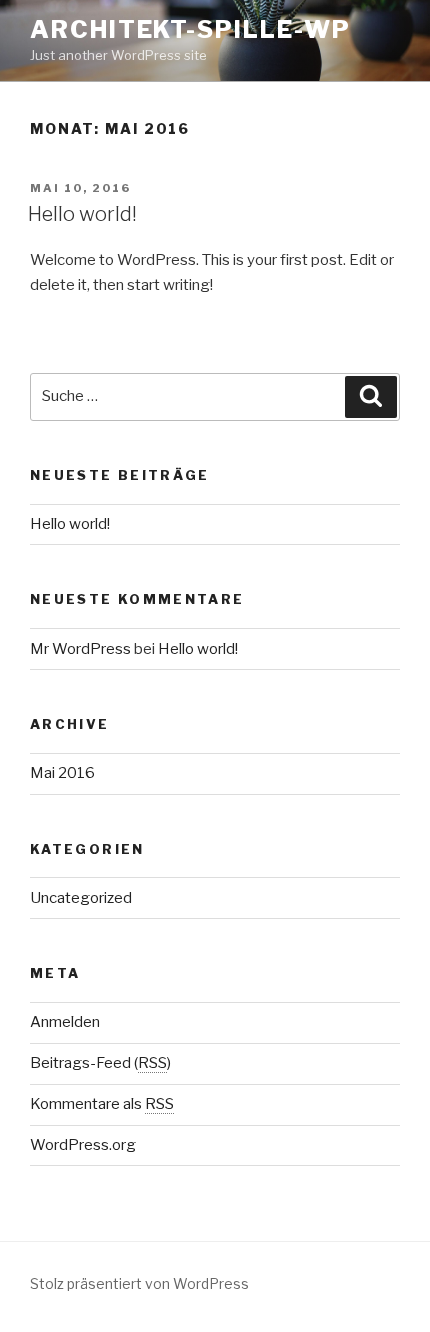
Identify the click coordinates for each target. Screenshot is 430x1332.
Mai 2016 (62, 773)
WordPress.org (83, 1145)
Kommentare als (102, 1104)
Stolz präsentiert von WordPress (139, 1283)
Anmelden (65, 1022)
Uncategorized (81, 898)
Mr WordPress (80, 649)
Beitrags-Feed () (100, 1063)
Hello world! (82, 214)
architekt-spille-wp (190, 29)
